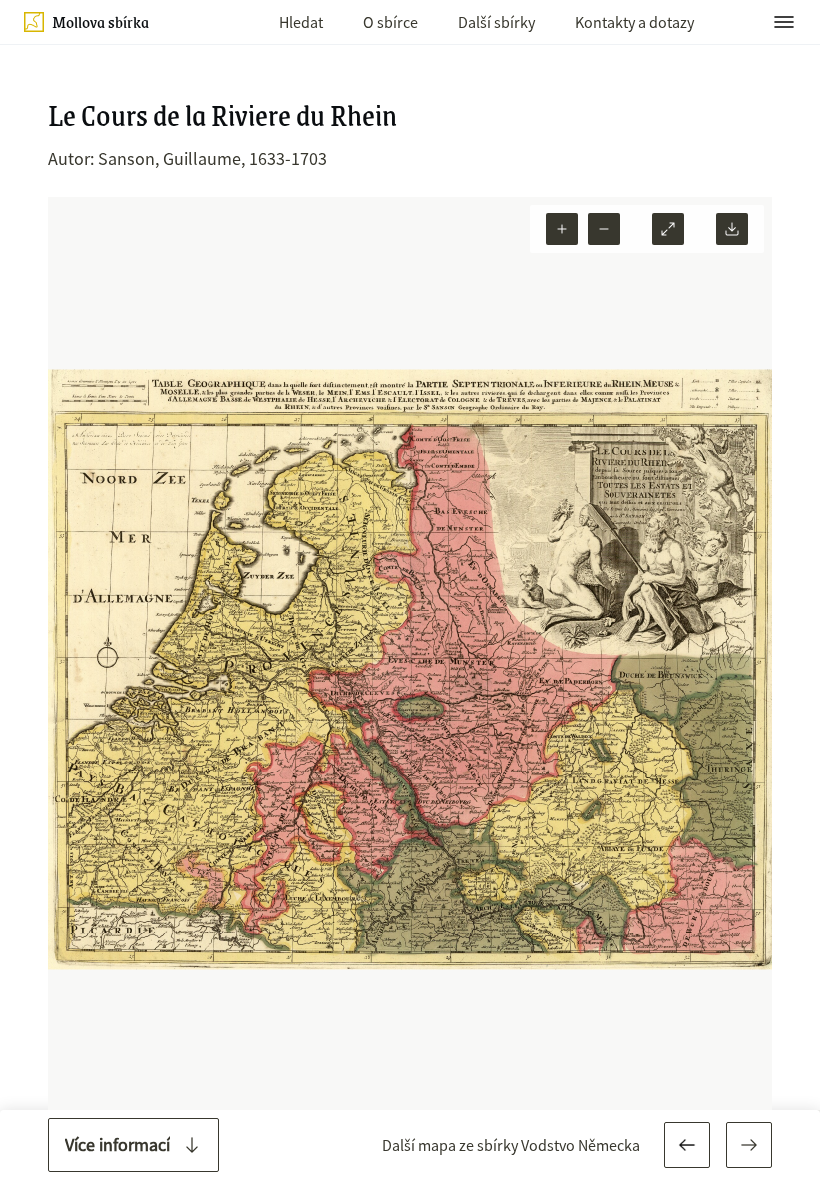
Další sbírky (496, 22)
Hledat (301, 22)
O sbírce (390, 22)
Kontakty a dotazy (634, 22)
